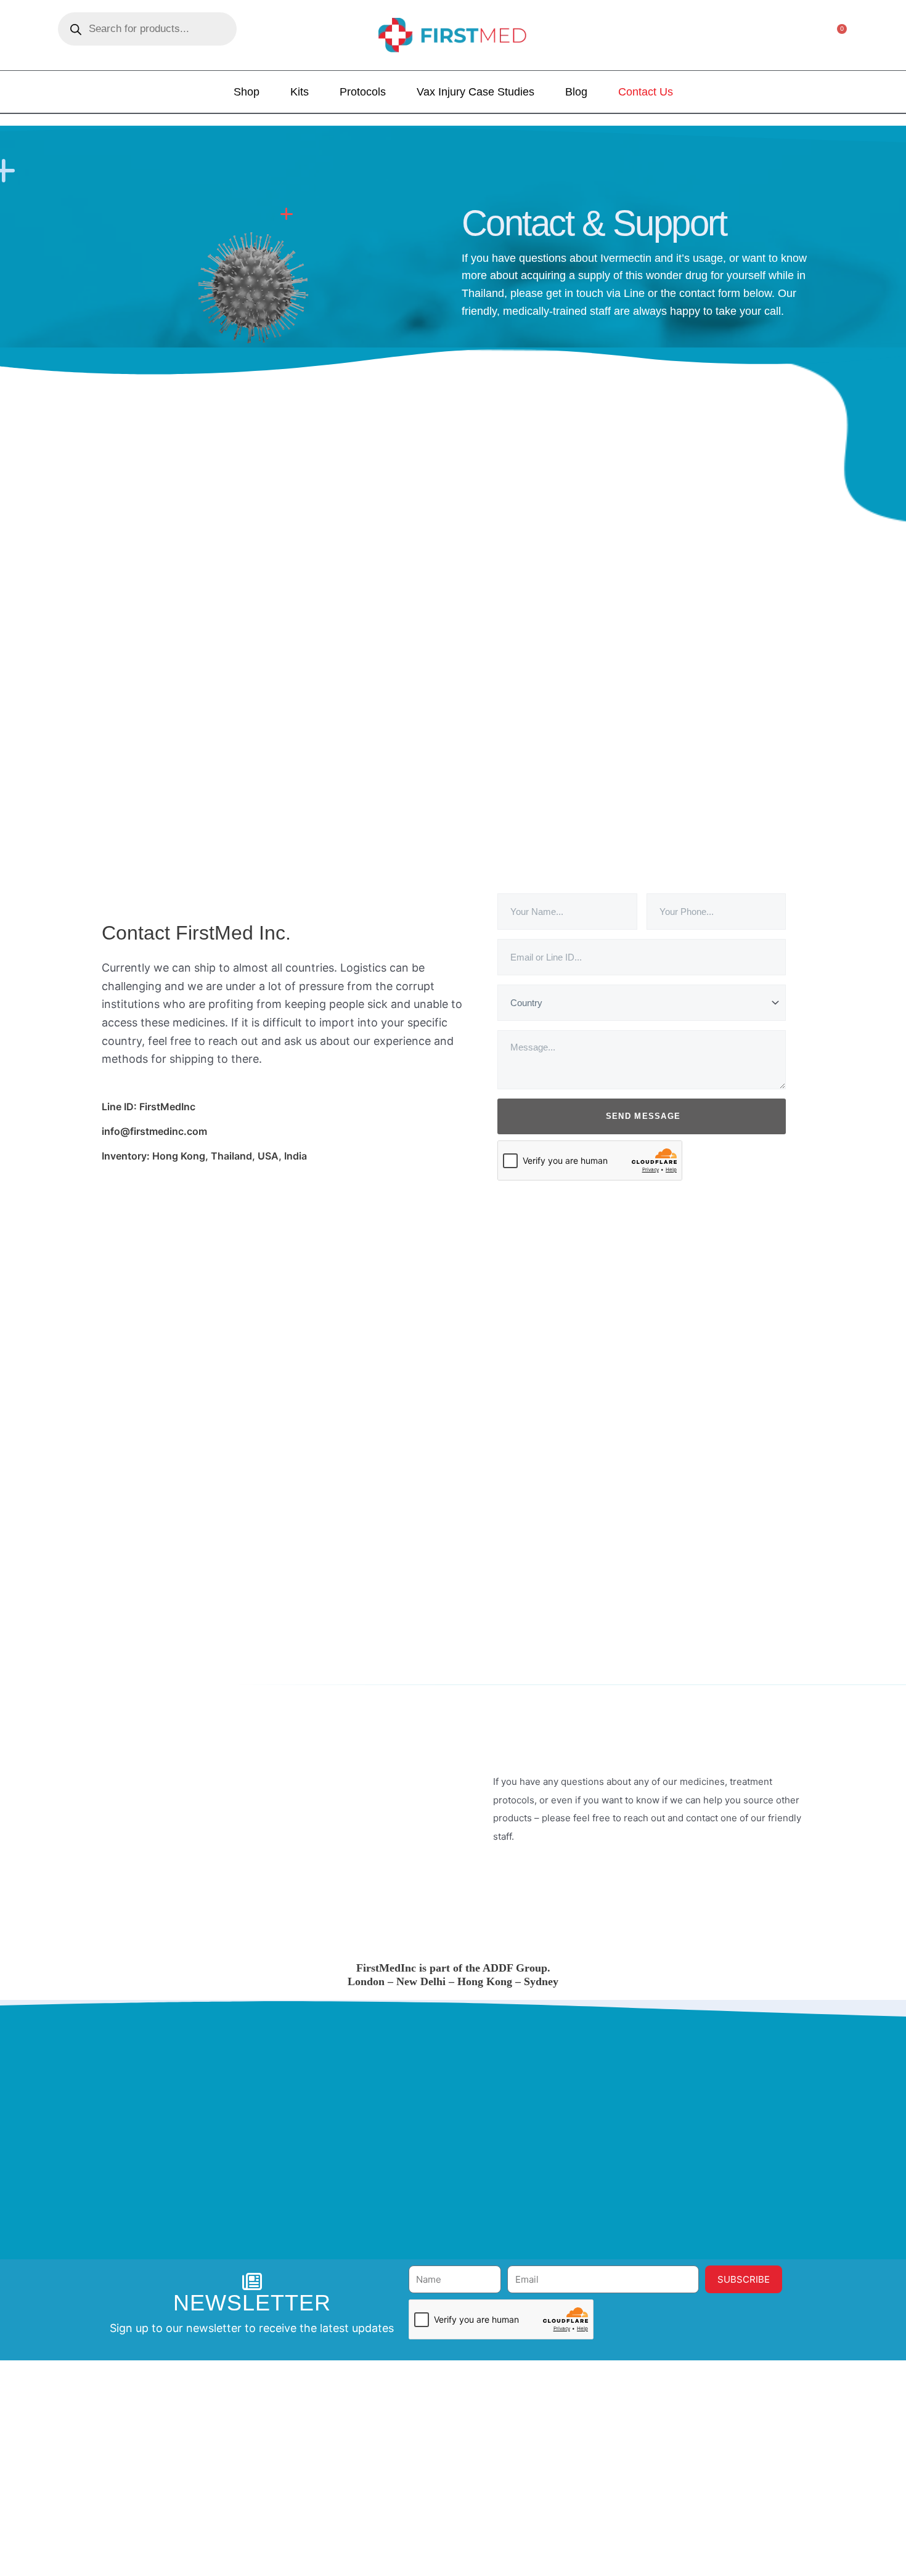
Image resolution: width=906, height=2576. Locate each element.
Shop (247, 92)
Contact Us (646, 92)
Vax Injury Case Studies (475, 92)
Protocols (363, 92)
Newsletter (252, 2303)
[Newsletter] (252, 2281)
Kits (300, 92)
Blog (576, 92)
